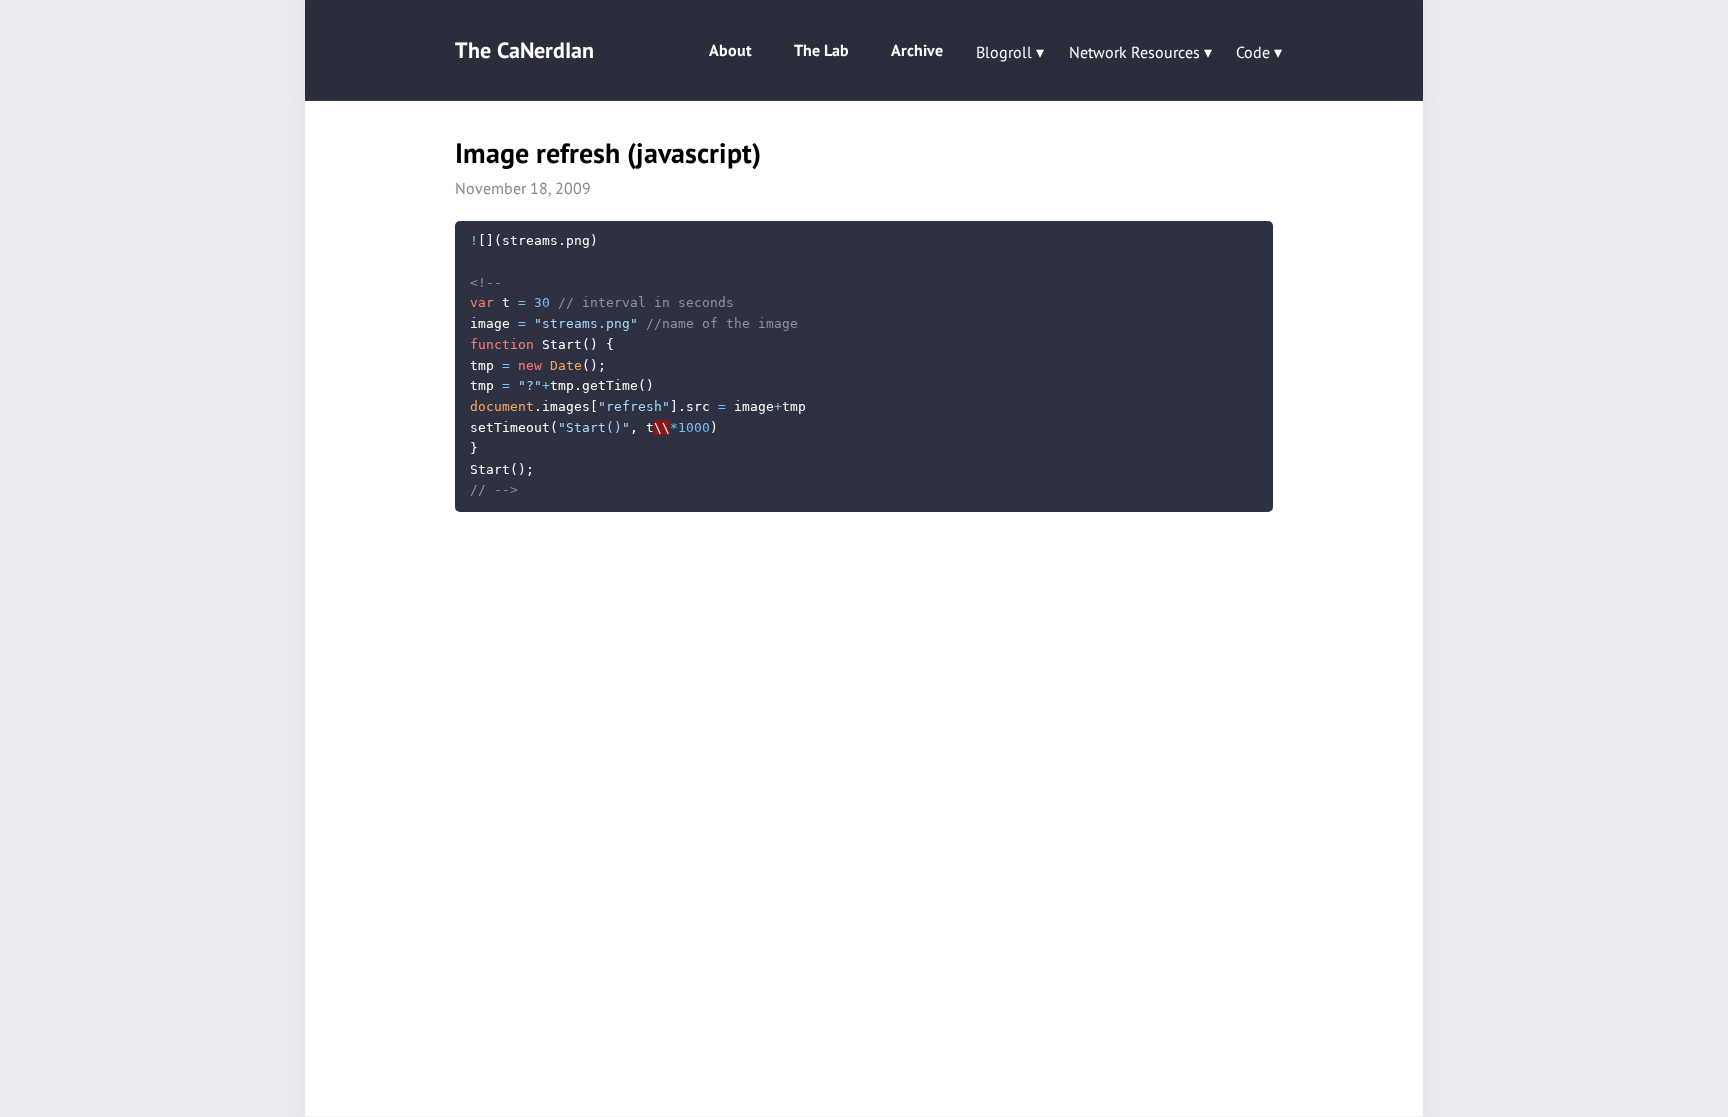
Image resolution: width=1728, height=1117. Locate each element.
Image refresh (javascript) (608, 152)
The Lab (821, 49)
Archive (917, 49)
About (730, 49)
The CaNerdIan (524, 50)
